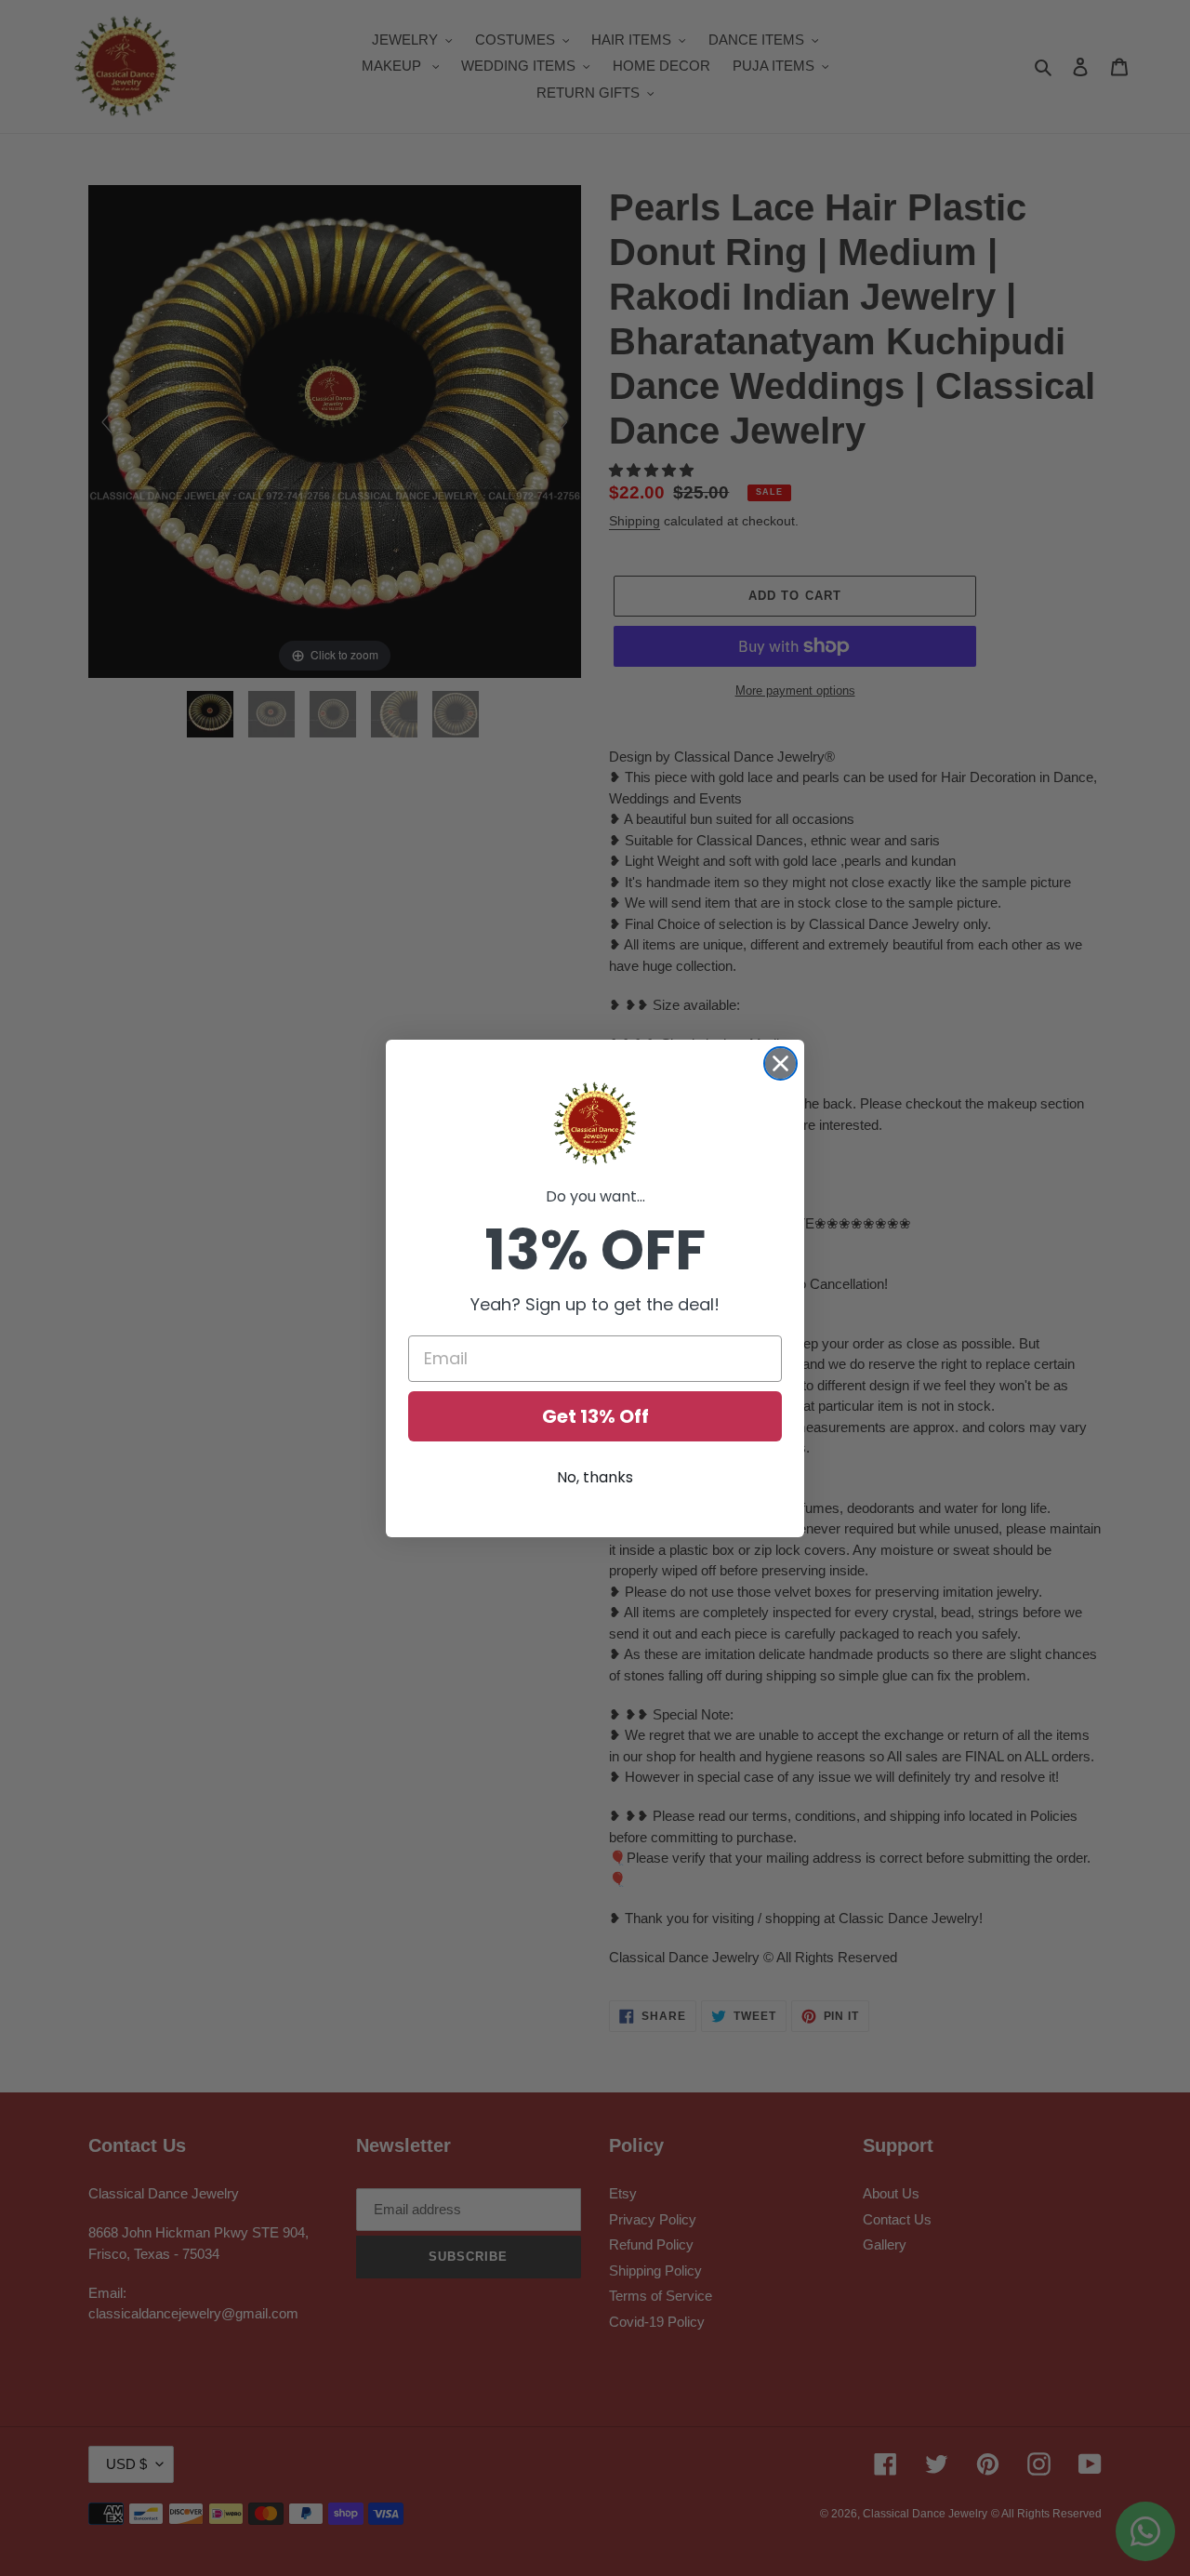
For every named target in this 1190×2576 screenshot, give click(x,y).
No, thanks (595, 1477)
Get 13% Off (595, 1416)
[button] (595, 1123)
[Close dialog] (780, 1063)
